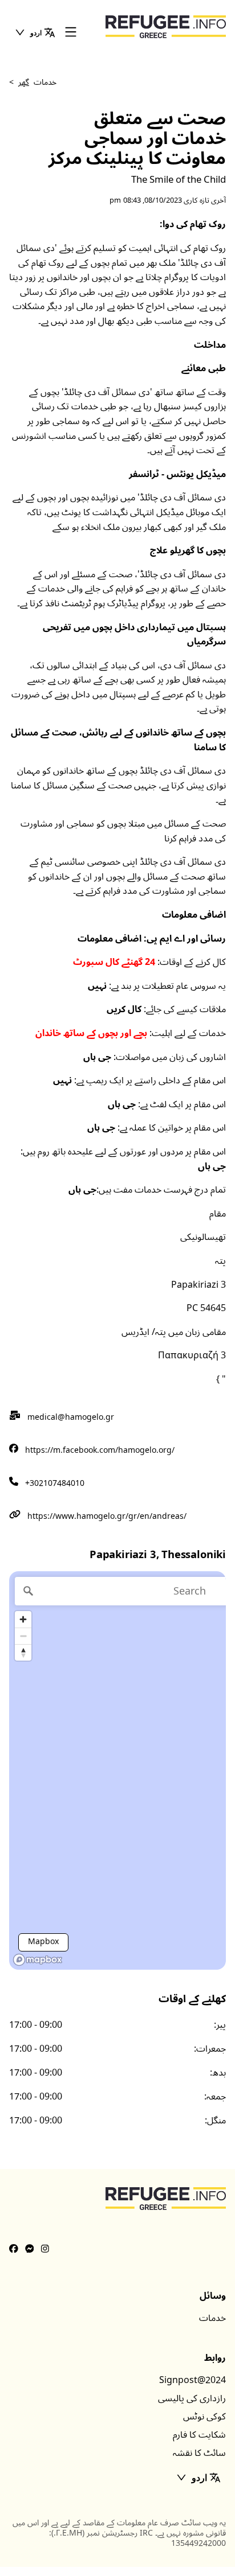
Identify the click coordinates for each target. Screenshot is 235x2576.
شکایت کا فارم (199, 2435)
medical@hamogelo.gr (71, 1417)
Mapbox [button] (43, 1942)
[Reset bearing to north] (23, 1652)
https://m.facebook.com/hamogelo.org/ (100, 1450)
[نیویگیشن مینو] (71, 33)
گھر (24, 82)
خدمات (212, 2318)
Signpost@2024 (193, 2380)
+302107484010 (55, 1483)
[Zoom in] (23, 1619)
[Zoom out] (23, 1636)
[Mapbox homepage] (38, 1960)
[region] (117, 1770)
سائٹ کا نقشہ (199, 2453)
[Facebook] (14, 2249)
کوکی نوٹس (204, 2417)
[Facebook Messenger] (30, 2249)
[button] (35, 32)
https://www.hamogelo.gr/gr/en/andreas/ (107, 1516)
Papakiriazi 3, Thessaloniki (158, 1555)
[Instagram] (45, 2249)
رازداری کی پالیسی (192, 2398)
